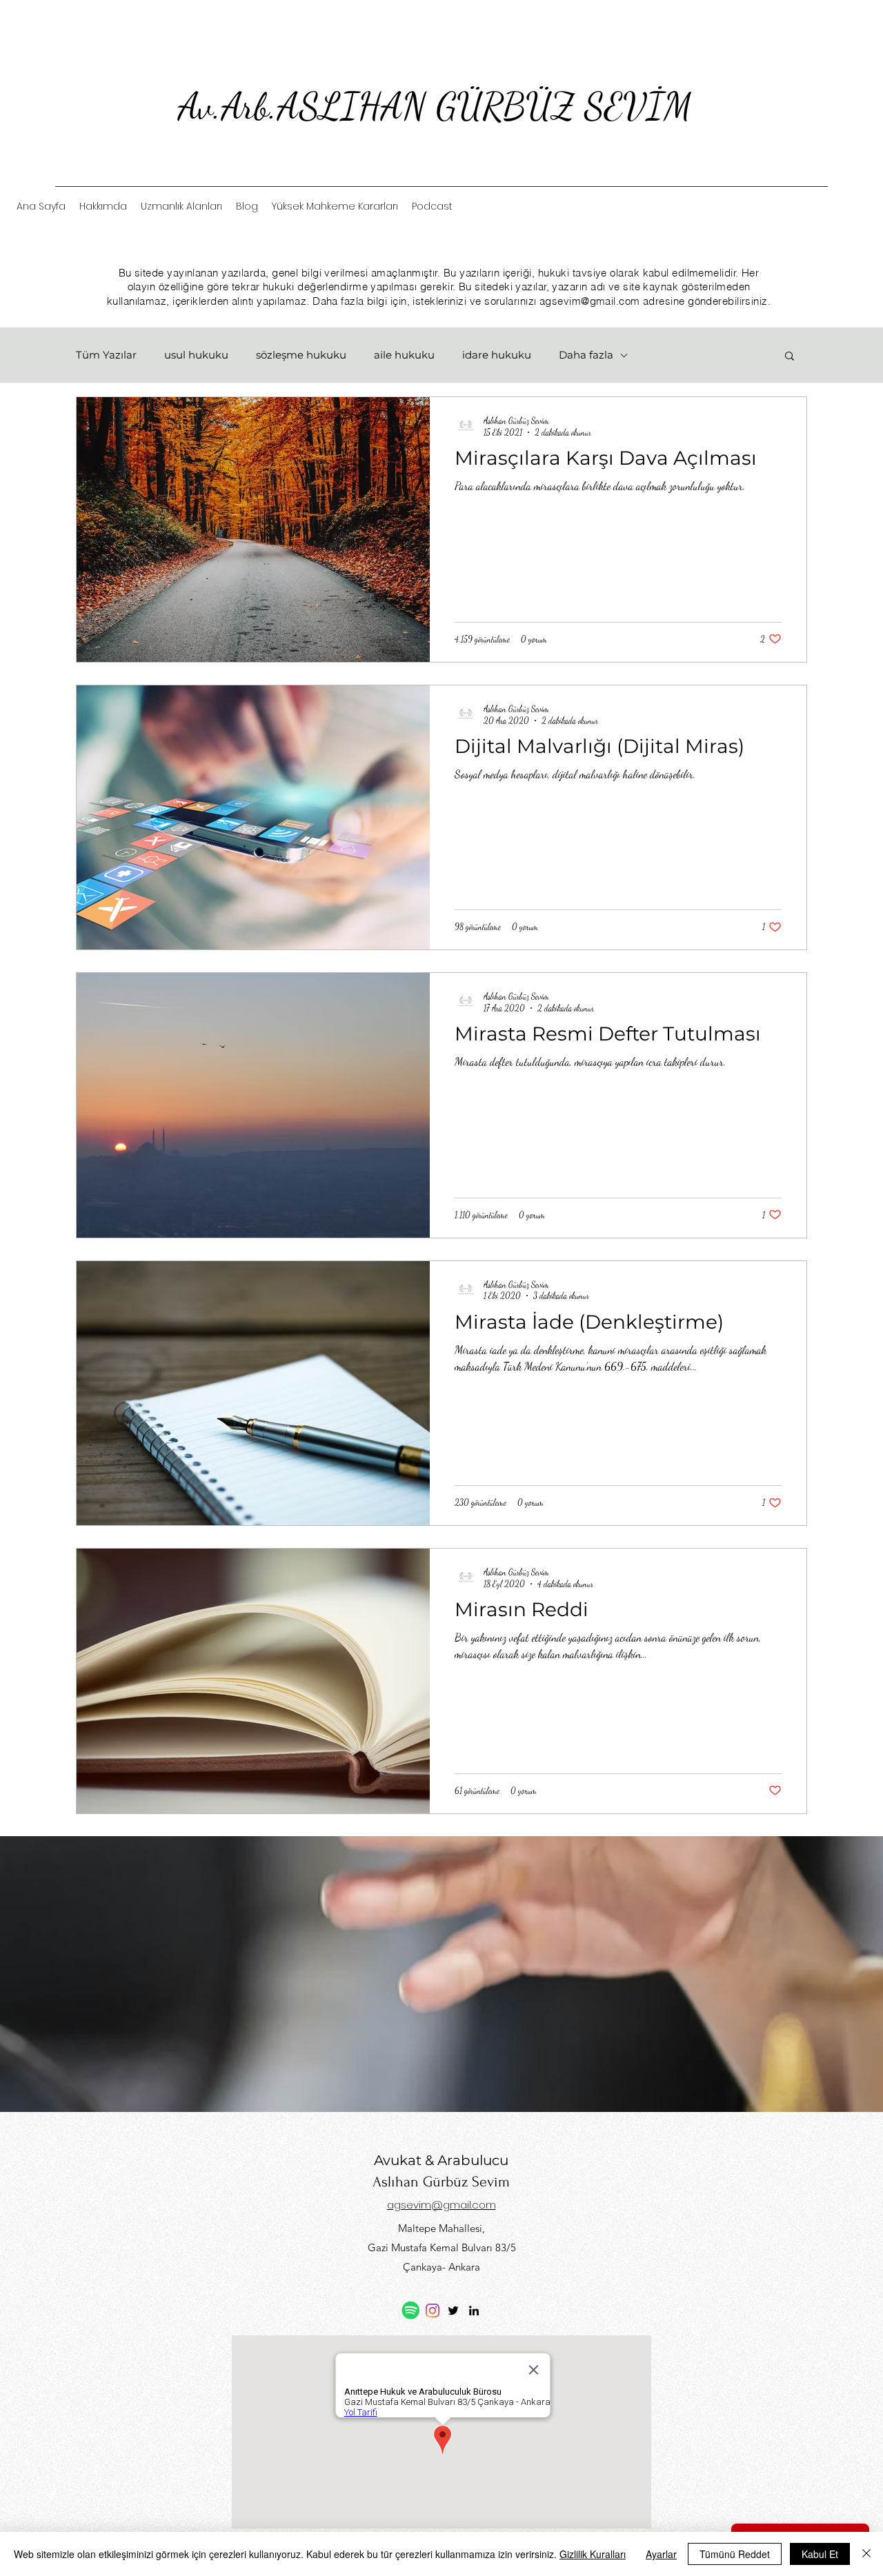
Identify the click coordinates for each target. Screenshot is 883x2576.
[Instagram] (433, 2311)
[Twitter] (453, 2311)
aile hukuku (404, 355)
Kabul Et (820, 2554)
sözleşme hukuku (301, 355)
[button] (790, 357)
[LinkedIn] (474, 2311)
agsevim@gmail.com (590, 301)
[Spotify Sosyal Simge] (411, 2310)
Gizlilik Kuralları (593, 2554)
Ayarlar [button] (661, 2554)
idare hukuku (497, 355)
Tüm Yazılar (106, 355)
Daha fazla (586, 355)
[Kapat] (866, 2554)
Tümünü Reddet (735, 2554)
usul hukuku (196, 355)
